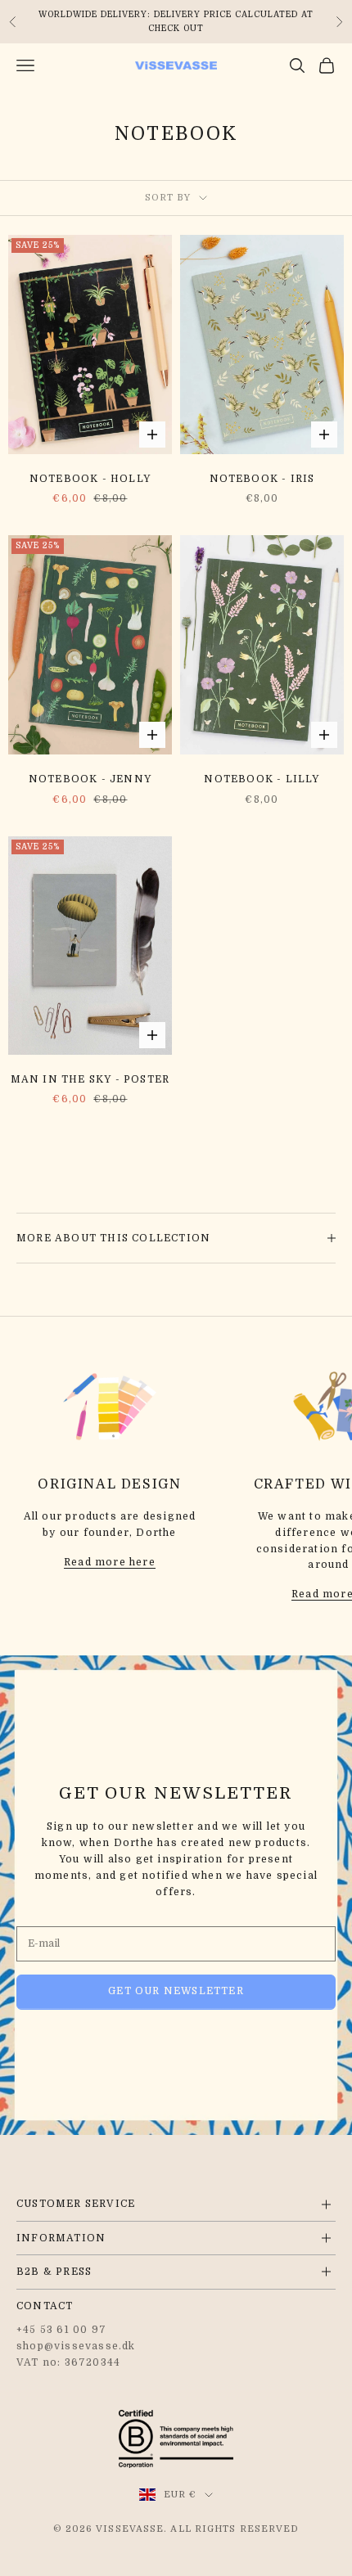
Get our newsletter (176, 1991)
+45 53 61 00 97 (61, 2330)
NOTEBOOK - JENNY (90, 779)
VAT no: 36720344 (68, 2362)
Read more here (110, 1562)
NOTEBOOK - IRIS (262, 479)
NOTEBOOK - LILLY (262, 779)
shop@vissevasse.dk (76, 2346)
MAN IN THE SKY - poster (90, 1079)
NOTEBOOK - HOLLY (90, 479)
